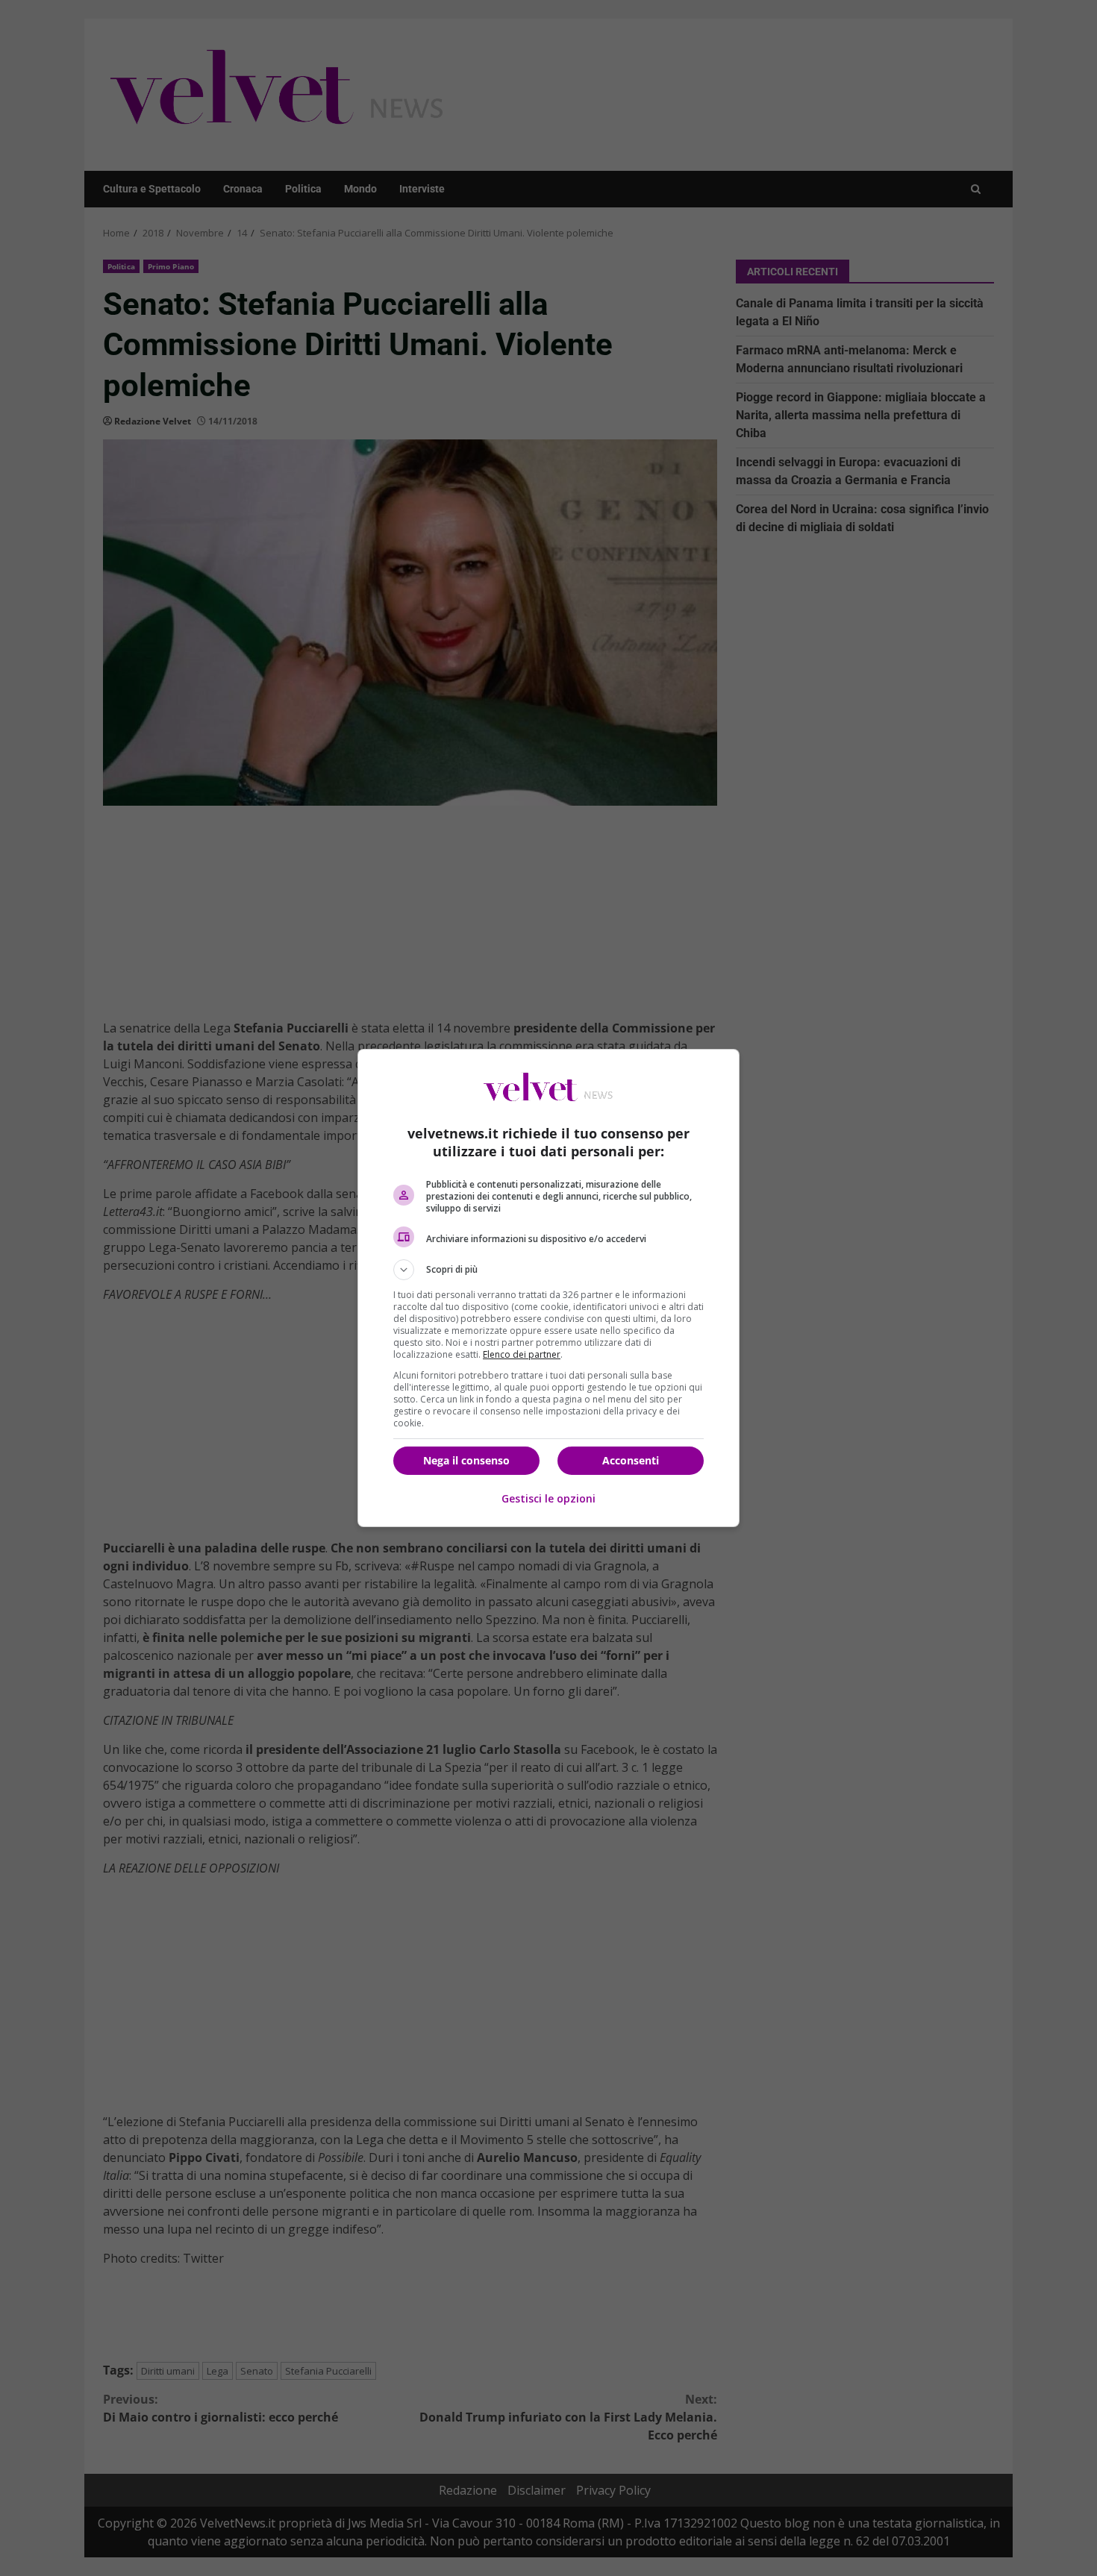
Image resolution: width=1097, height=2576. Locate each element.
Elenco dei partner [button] (522, 1354)
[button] (548, 1270)
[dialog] (548, 1288)
